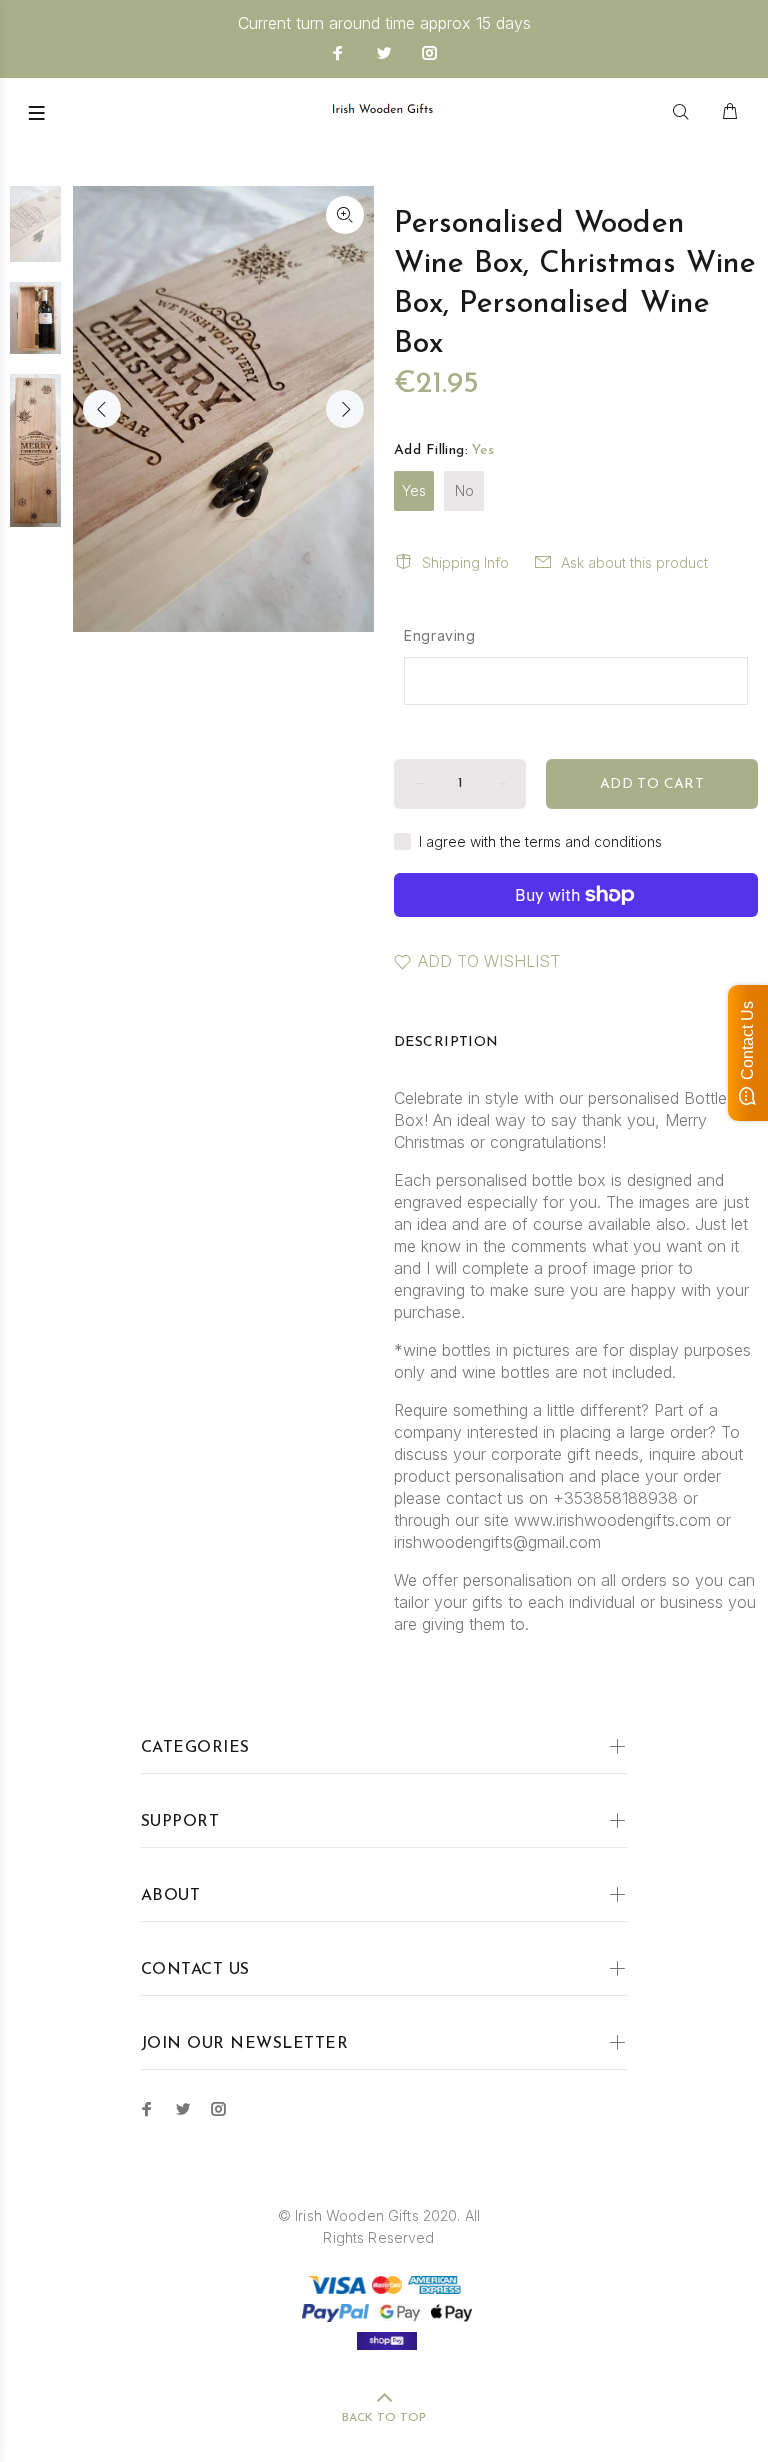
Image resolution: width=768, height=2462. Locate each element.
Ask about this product (634, 562)
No (464, 490)
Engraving (440, 635)
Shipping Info (465, 562)
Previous (102, 409)
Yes (414, 490)
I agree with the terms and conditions (540, 841)
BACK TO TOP (384, 2418)
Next (345, 409)
